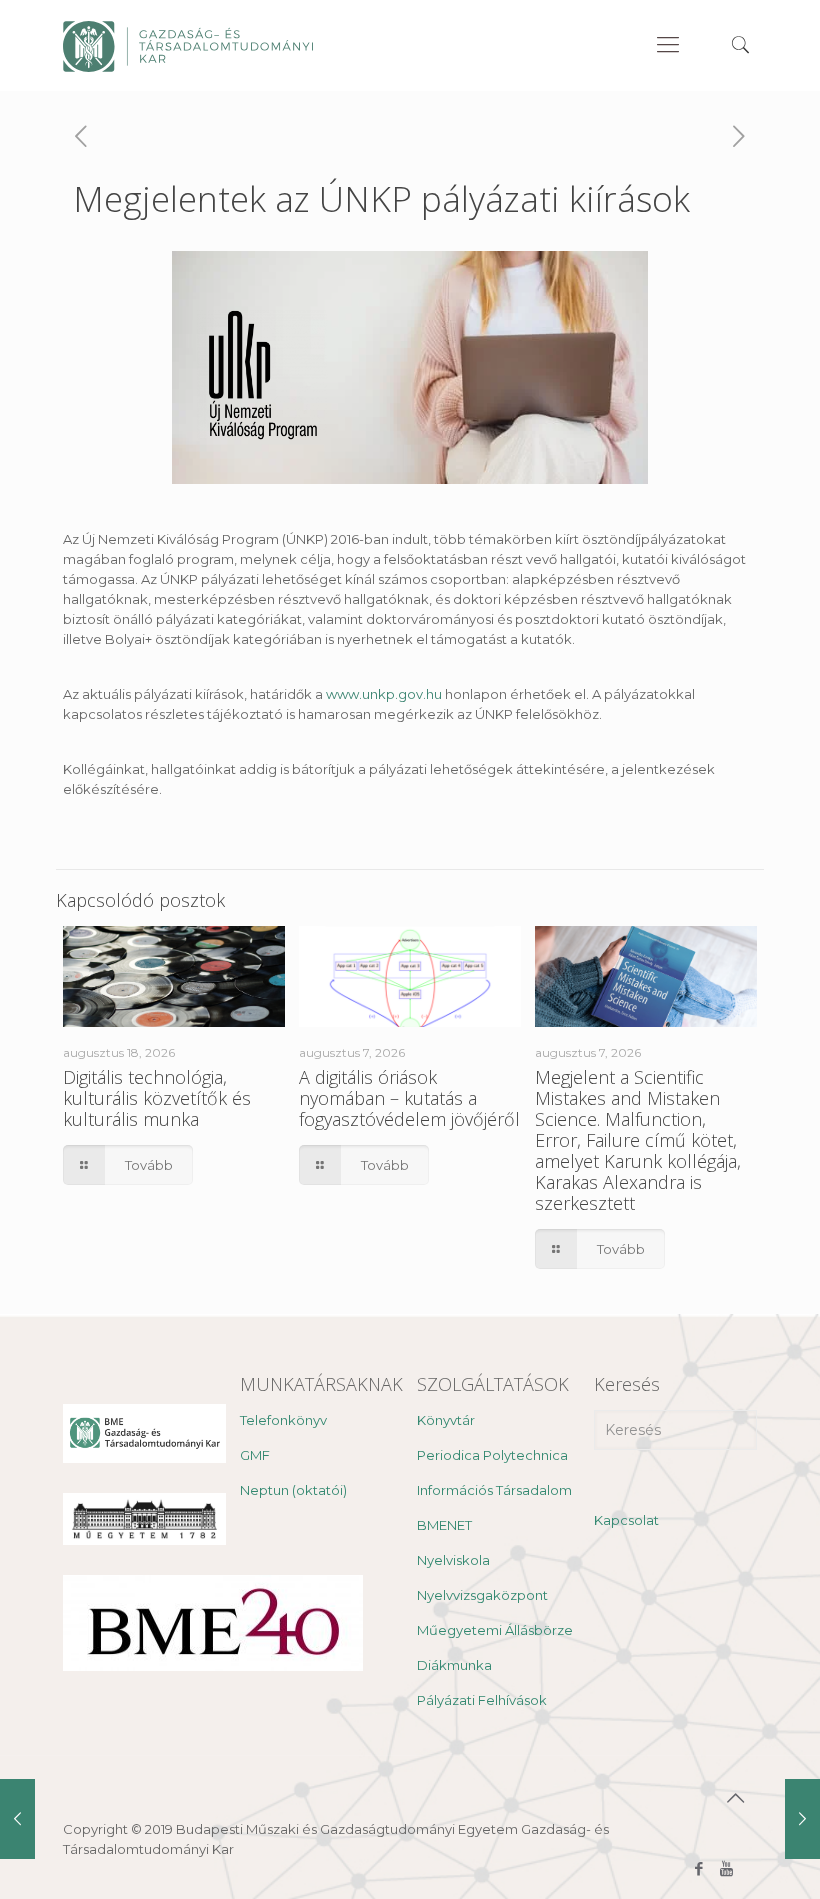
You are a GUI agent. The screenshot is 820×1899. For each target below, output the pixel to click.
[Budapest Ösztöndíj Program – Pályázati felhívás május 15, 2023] (17, 1819)
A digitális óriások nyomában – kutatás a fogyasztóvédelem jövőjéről (409, 1098)
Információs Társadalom (494, 1490)
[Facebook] (699, 1868)
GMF (255, 1455)
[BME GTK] (188, 45)
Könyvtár (446, 1420)
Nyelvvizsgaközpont (482, 1595)
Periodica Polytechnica (492, 1455)
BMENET (444, 1525)
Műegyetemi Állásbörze (495, 1630)
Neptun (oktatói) (293, 1490)
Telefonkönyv (283, 1420)
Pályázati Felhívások (482, 1700)
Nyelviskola (453, 1560)
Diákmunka (454, 1665)
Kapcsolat (626, 1520)
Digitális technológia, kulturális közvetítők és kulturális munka (157, 1098)
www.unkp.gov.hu (384, 694)
